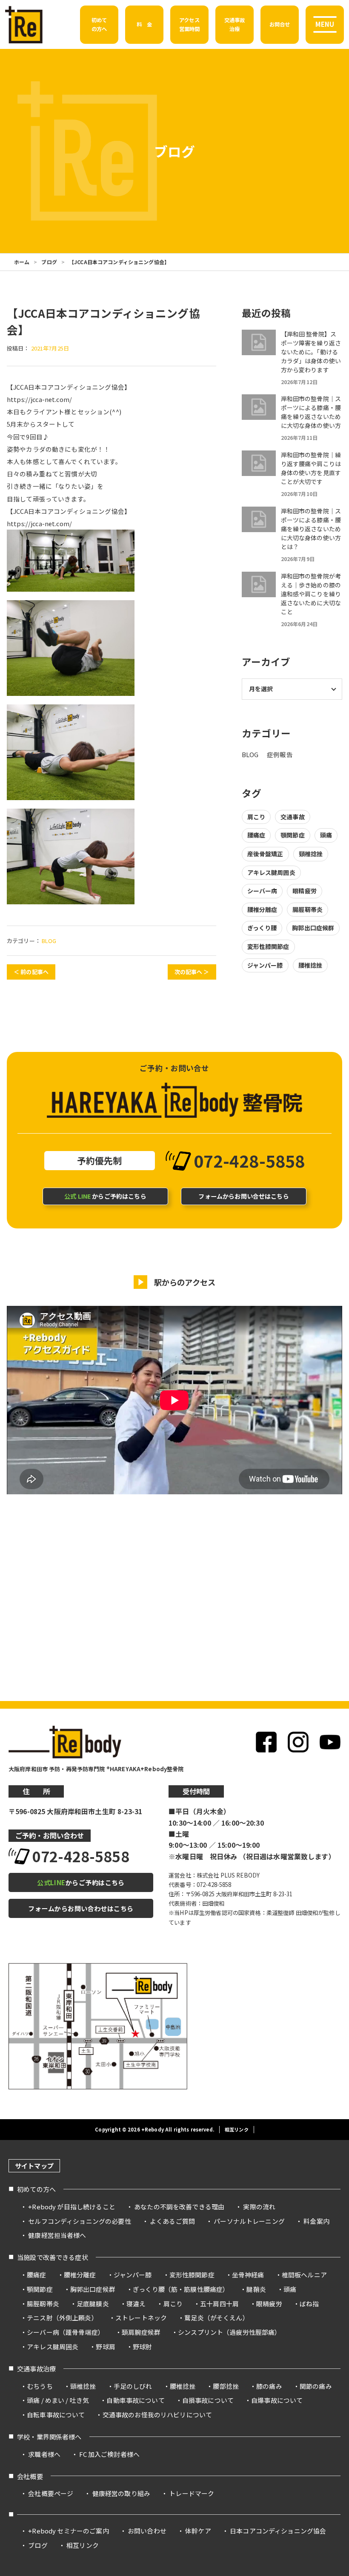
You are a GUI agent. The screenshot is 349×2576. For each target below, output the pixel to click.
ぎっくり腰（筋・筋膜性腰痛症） (181, 2289)
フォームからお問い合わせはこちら (81, 1908)
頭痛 (326, 835)
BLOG (49, 941)
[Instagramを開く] (298, 1742)
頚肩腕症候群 (141, 2332)
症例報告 (280, 754)
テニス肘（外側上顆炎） (62, 2318)
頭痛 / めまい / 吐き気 (58, 2400)
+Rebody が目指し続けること (72, 2207)
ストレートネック (141, 2318)
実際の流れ (259, 2207)
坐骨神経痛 (248, 2275)
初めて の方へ (99, 24)
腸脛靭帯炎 (308, 909)
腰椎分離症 (262, 909)
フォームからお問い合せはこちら (243, 1196)
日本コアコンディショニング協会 (278, 2531)
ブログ (49, 262)
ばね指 (309, 2304)
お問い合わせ (147, 2531)
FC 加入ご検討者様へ (109, 2454)
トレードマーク (192, 2493)
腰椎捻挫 (310, 965)
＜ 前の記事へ (31, 972)
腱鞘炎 (256, 2289)
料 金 (144, 24)
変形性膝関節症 (268, 946)
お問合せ (280, 24)
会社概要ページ (51, 2493)
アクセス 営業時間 (190, 24)
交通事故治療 (36, 2368)
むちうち (40, 2386)
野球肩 (105, 2347)
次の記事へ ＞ (192, 972)
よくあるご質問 (172, 2221)
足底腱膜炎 (93, 2304)
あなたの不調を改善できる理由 (179, 2207)
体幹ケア (198, 2531)
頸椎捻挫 (311, 854)
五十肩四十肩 (219, 2304)
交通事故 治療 (235, 24)
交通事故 (293, 817)
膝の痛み (269, 2386)
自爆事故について (277, 2400)
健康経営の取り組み (121, 2493)
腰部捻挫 (226, 2386)
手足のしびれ (133, 2386)
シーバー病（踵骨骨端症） (66, 2332)
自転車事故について (56, 2415)
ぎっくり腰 (262, 928)
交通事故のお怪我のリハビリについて (157, 2415)
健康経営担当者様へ (57, 2235)
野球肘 (142, 2347)
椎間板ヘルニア (304, 2275)
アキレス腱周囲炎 (271, 872)
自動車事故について (135, 2400)
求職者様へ (44, 2454)
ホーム (22, 262)
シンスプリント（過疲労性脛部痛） (229, 2332)
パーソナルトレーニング (249, 2221)
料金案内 (316, 2221)
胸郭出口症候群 (313, 928)
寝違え (136, 2304)
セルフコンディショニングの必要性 (79, 2221)
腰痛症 (256, 835)
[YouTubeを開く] (330, 1742)
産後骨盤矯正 (265, 854)
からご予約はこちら (105, 1196)
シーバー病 (262, 891)
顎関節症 (293, 835)
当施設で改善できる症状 (53, 2257)
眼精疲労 (305, 891)
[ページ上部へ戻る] (327, 2157)
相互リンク (237, 2129)
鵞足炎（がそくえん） (216, 2318)
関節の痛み (316, 2386)
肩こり (256, 817)
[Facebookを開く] (266, 1742)
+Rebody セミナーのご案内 (68, 2531)
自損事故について (208, 2400)
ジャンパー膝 (265, 965)
